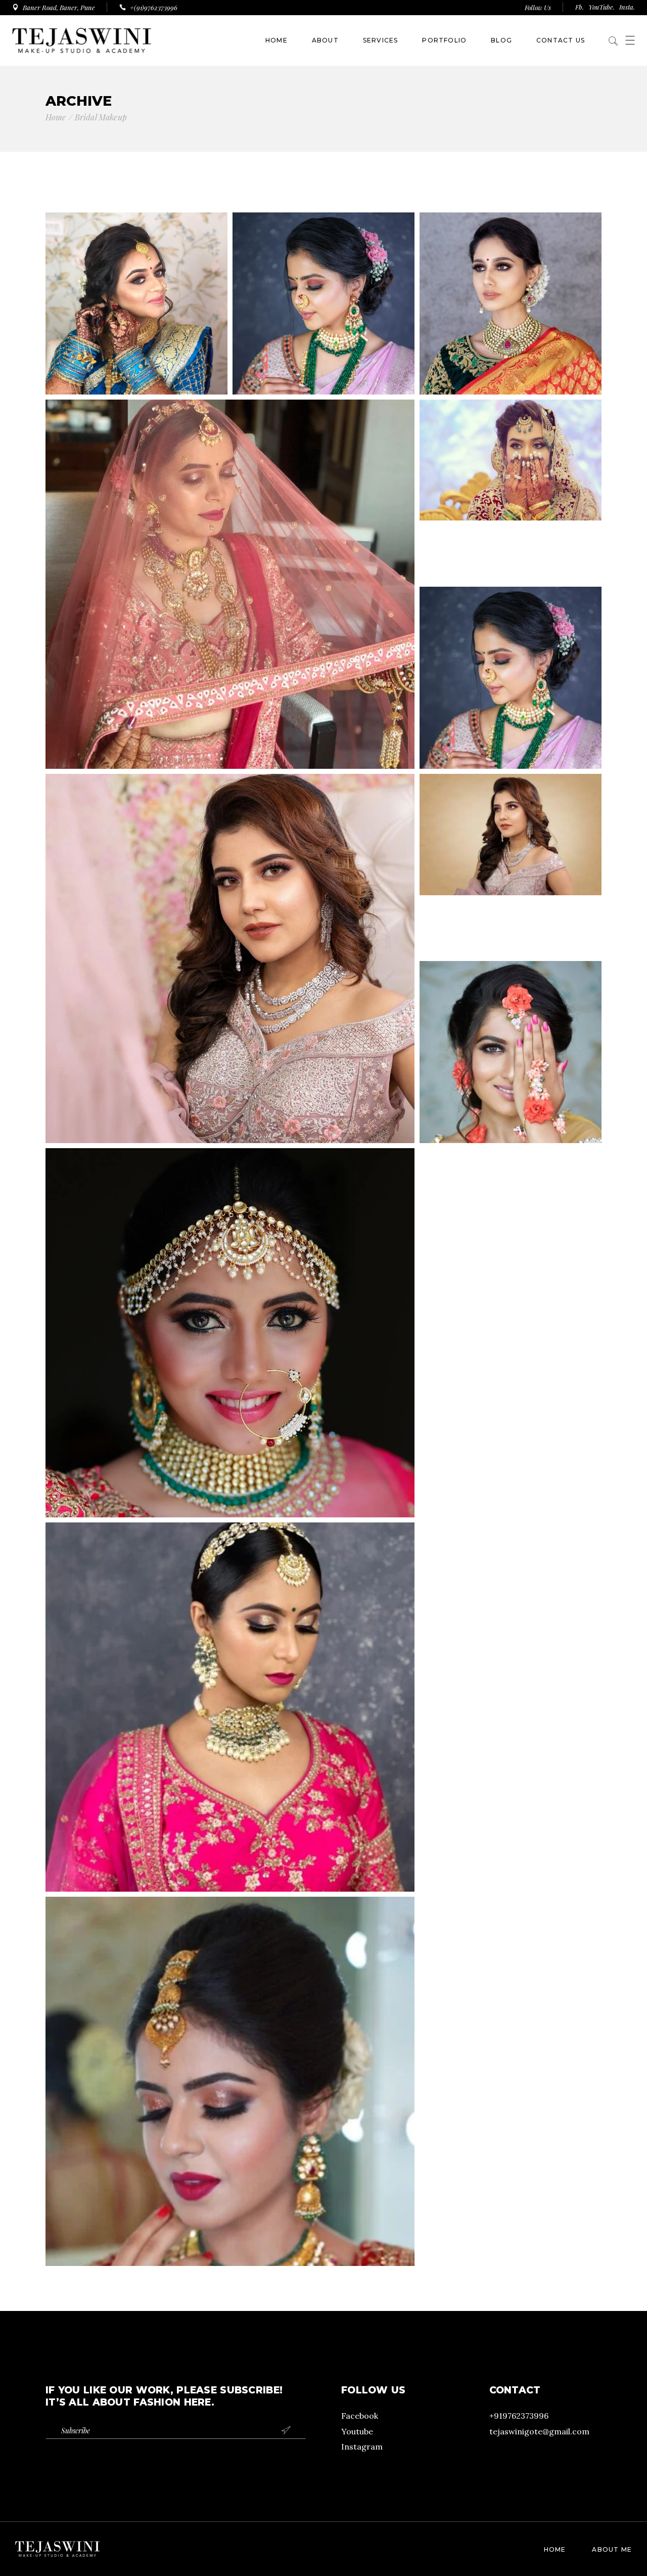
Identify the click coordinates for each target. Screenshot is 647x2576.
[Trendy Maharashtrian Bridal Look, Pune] (323, 303)
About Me (612, 2549)
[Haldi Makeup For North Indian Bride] (511, 1052)
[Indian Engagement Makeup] (230, 958)
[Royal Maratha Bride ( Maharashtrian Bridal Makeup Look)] (136, 303)
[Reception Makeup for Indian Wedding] (511, 865)
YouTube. (602, 7)
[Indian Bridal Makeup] (230, 1333)
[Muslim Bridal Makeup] (511, 491)
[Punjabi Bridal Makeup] (230, 1707)
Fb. (580, 7)
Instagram (362, 2447)
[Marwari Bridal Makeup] (230, 584)
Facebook (360, 2416)
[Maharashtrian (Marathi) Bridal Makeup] (511, 678)
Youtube (357, 2431)
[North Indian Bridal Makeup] (230, 2081)
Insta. (627, 7)
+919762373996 (519, 2416)
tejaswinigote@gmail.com (539, 2431)
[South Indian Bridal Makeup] (511, 303)
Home (555, 2549)
